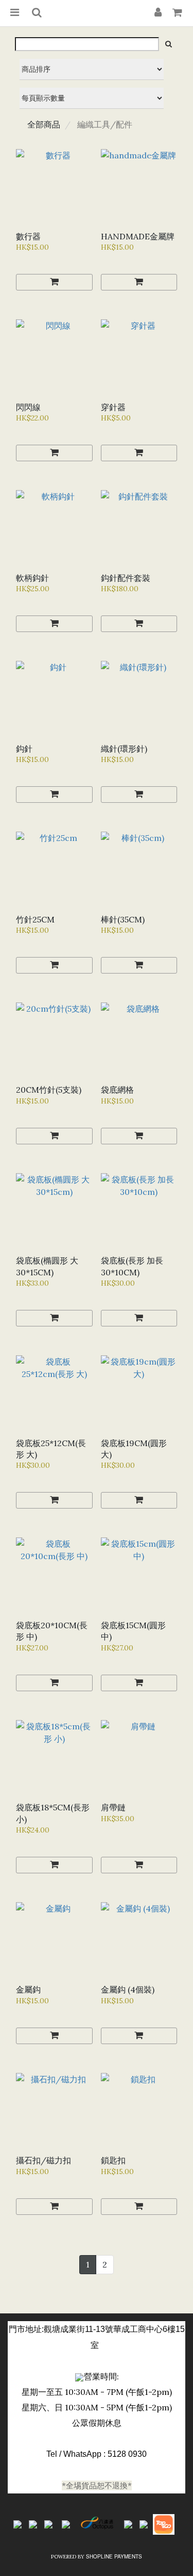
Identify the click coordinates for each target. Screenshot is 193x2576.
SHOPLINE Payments (114, 2556)
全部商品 (44, 124)
